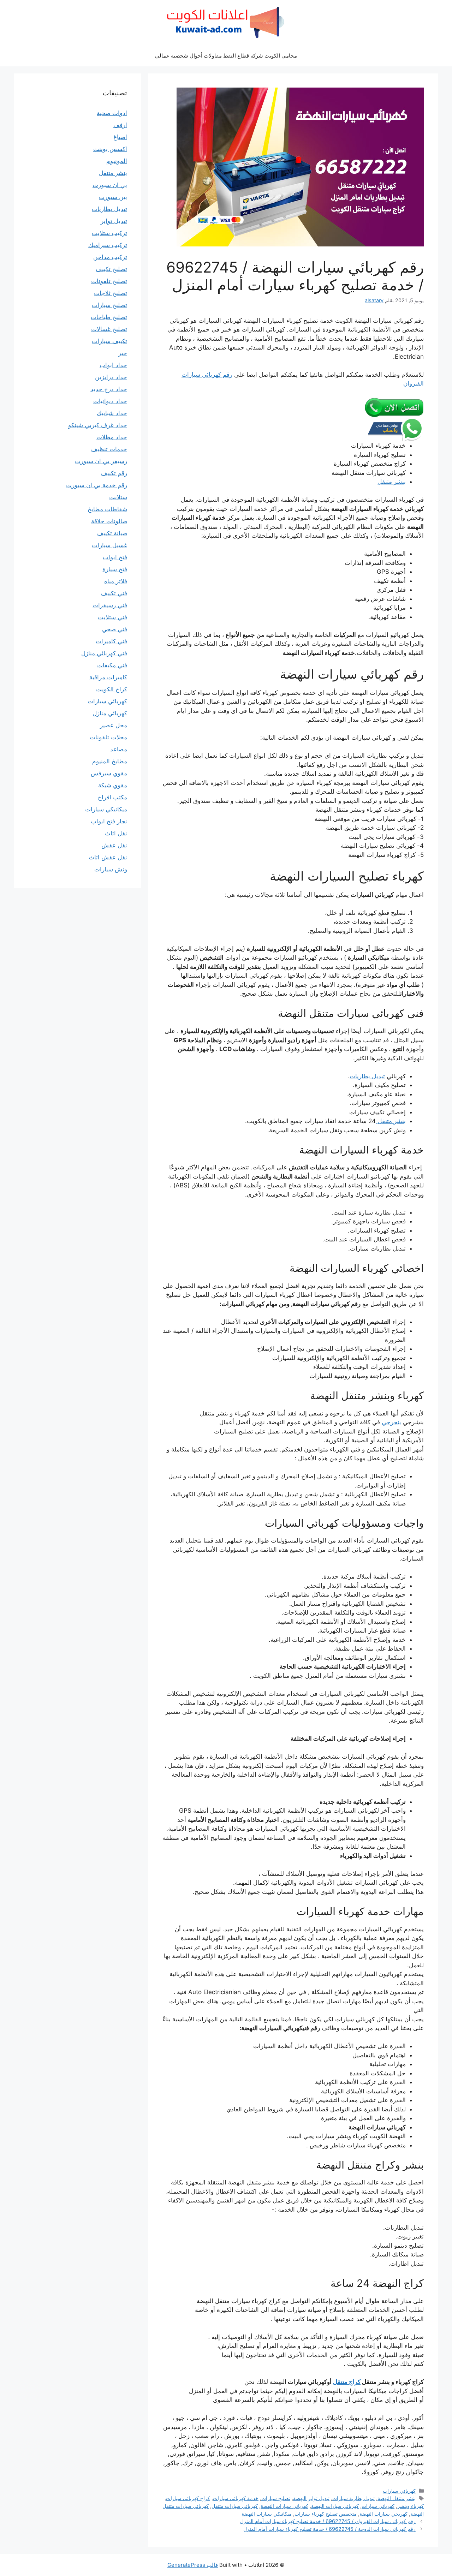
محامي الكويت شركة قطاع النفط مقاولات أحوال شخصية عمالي (226, 56)
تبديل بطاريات (367, 1076)
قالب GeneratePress (193, 2565)
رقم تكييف (114, 473)
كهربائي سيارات (399, 2491)
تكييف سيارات (109, 341)
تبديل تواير (114, 221)
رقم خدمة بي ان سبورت (97, 485)
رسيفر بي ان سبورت (101, 461)
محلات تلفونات (108, 737)
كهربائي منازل (110, 713)
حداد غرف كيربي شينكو (98, 425)
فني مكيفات (112, 665)
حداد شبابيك (112, 413)
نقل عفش (114, 845)
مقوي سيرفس (109, 773)
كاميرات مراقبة (108, 677)
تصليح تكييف (111, 269)
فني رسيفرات (110, 605)
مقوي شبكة (113, 785)
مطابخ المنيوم (110, 761)
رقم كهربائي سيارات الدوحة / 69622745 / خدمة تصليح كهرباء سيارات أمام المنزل (329, 2529)
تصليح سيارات (276, 2498)
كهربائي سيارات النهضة (335, 2506)
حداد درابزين (111, 377)
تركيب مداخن (110, 257)
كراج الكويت (112, 689)
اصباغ (120, 137)
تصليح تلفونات (109, 281)
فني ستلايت (112, 617)
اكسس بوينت (110, 149)
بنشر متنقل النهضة (397, 2498)
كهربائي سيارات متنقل (235, 2506)
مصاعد (119, 749)
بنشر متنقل (392, 482)
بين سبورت (113, 197)
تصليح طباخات (109, 317)
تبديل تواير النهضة (311, 2498)
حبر (123, 353)
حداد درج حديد (109, 389)
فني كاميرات (111, 641)
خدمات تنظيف (109, 449)
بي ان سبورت (110, 185)
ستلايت (118, 497)
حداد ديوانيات (110, 401)
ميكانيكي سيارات (106, 809)
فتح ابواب (115, 557)
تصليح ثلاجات (111, 293)
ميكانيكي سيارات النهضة (267, 2514)
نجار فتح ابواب (109, 821)
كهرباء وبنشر (411, 2506)
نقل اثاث (116, 833)
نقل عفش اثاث (108, 857)
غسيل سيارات (109, 545)
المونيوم (117, 161)
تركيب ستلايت (109, 233)
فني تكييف (114, 593)
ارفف (120, 125)
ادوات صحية (112, 113)
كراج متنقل (347, 2382)
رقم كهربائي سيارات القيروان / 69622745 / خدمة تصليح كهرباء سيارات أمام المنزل (328, 2521)
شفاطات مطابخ (107, 509)
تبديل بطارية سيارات (353, 2498)
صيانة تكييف (112, 533)
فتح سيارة (115, 569)
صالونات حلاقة (109, 521)
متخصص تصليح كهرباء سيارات (326, 2514)
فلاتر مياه (116, 581)
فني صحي (115, 629)
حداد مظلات (112, 437)
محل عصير (114, 725)
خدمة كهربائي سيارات (236, 2498)
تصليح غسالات (109, 329)
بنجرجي (391, 1422)
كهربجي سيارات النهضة (383, 2514)
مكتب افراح (112, 797)
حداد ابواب (113, 365)
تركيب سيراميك (108, 245)
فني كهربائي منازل (104, 653)
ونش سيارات (111, 869)
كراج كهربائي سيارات (188, 2498)
